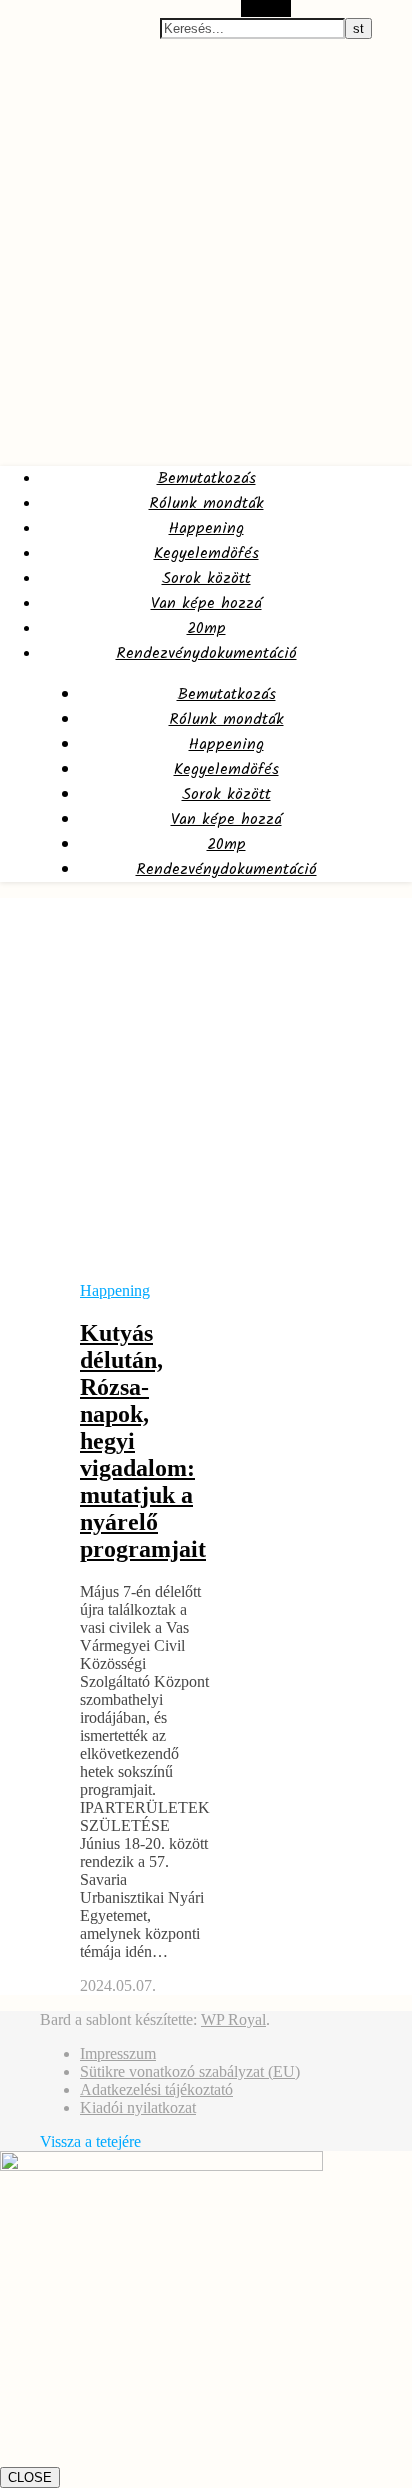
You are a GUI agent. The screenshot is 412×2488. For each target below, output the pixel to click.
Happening (206, 528)
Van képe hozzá (206, 603)
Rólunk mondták (206, 503)
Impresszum (118, 2053)
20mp (206, 628)
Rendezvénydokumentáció (206, 653)
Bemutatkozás (206, 478)
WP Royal (233, 2019)
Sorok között (206, 578)
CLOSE (30, 2477)
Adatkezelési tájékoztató (156, 2089)
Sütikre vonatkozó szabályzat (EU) (190, 2071)
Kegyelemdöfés (206, 553)
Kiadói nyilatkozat (138, 2107)
